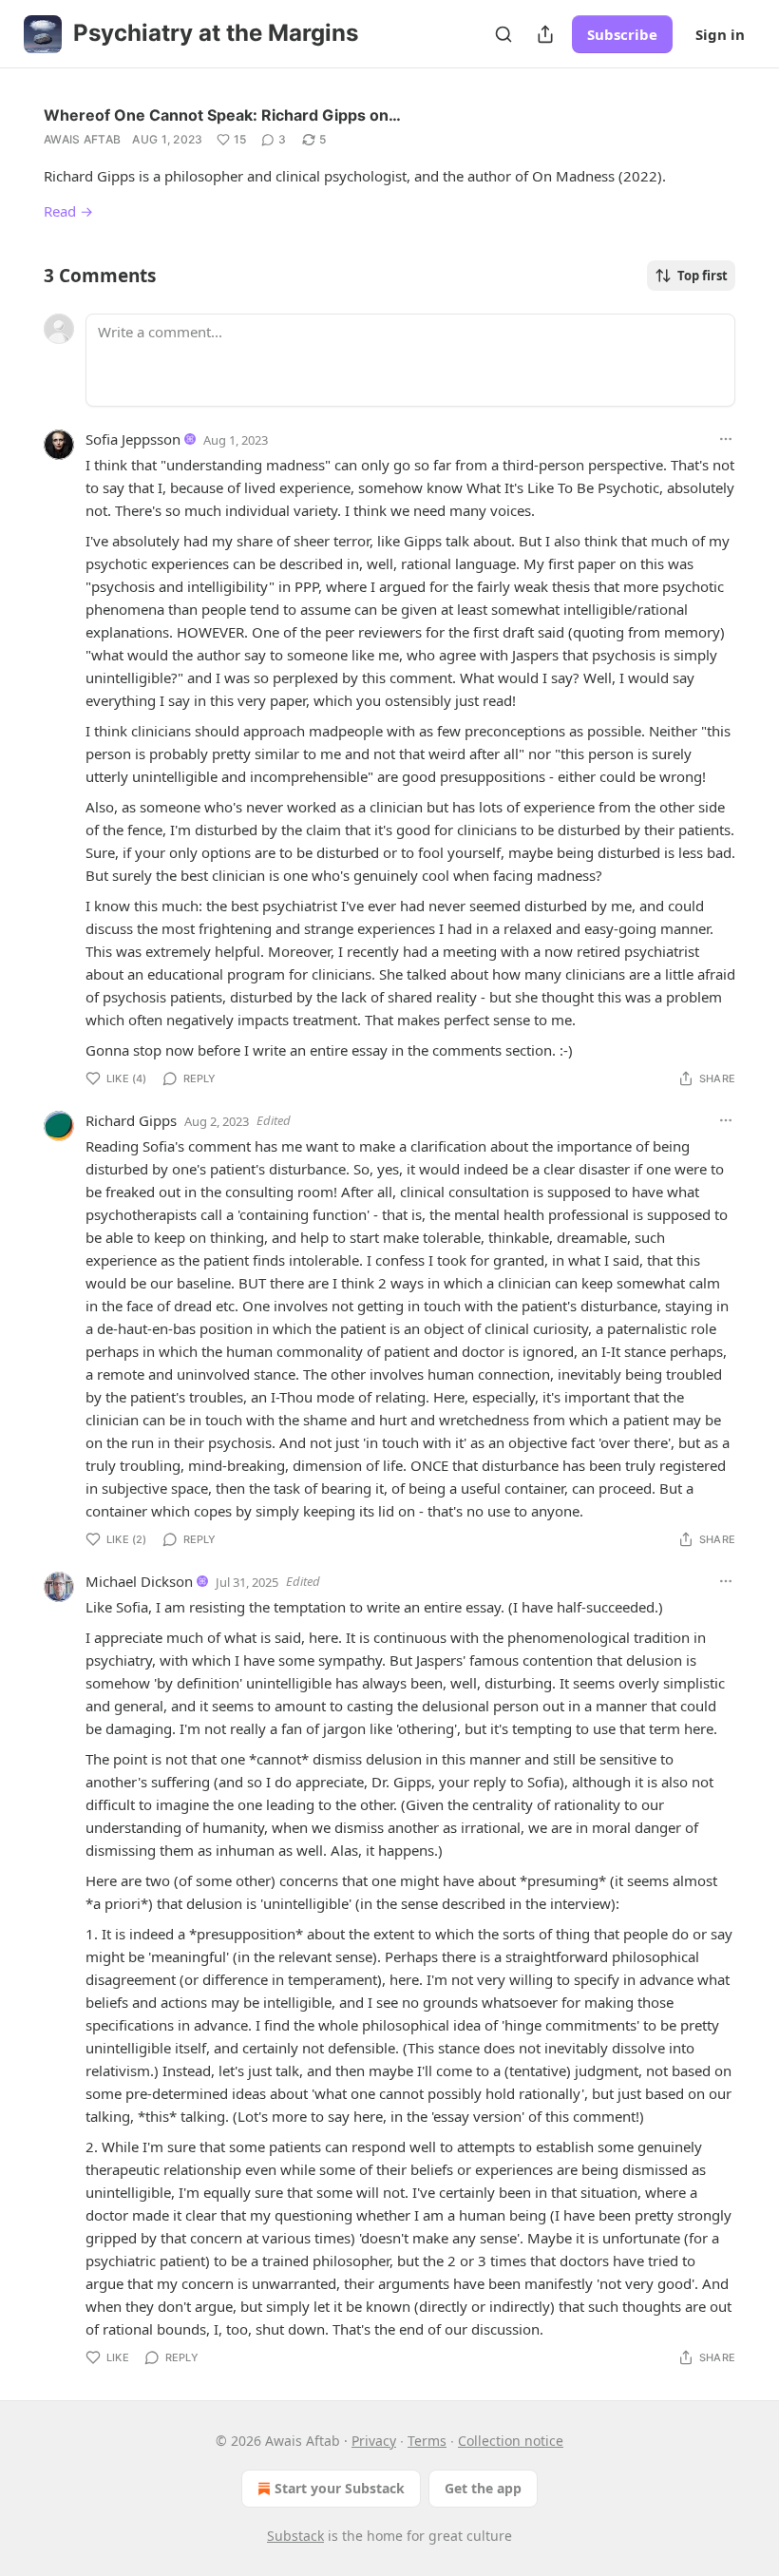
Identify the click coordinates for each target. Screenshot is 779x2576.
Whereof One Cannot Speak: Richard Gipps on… (222, 115)
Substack (295, 2536)
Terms (427, 2441)
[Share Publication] (545, 34)
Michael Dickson (139, 1581)
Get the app (483, 2488)
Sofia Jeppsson (133, 439)
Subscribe (622, 34)
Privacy (374, 2441)
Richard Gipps (131, 1120)
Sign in (720, 34)
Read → (68, 211)
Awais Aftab (82, 139)
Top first (703, 276)
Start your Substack (340, 2488)
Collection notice (511, 2441)
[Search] (503, 34)
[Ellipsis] (726, 439)
